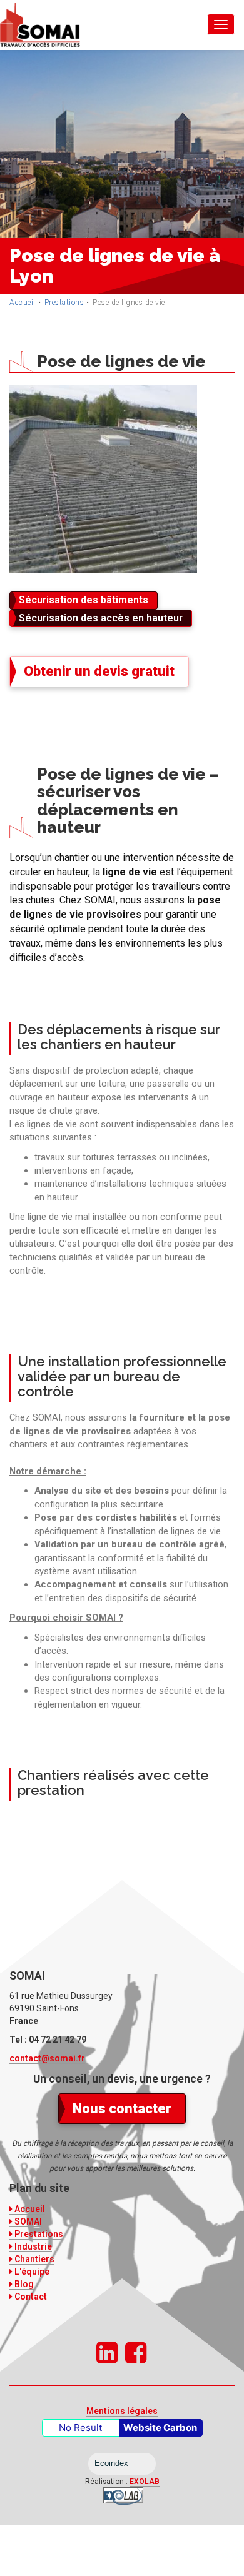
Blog (23, 2284)
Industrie (32, 2246)
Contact (30, 2297)
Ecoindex (111, 2463)
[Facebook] (136, 2353)
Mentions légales (122, 2411)
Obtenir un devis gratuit (99, 671)
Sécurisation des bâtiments (84, 600)
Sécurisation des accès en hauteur (101, 618)
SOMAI (27, 2221)
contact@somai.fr (47, 2058)
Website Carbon (160, 2428)
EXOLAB (145, 2482)
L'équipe (31, 2272)
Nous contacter (122, 2109)
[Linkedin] (107, 2353)
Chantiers (33, 2259)
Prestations (64, 303)
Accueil (23, 303)
